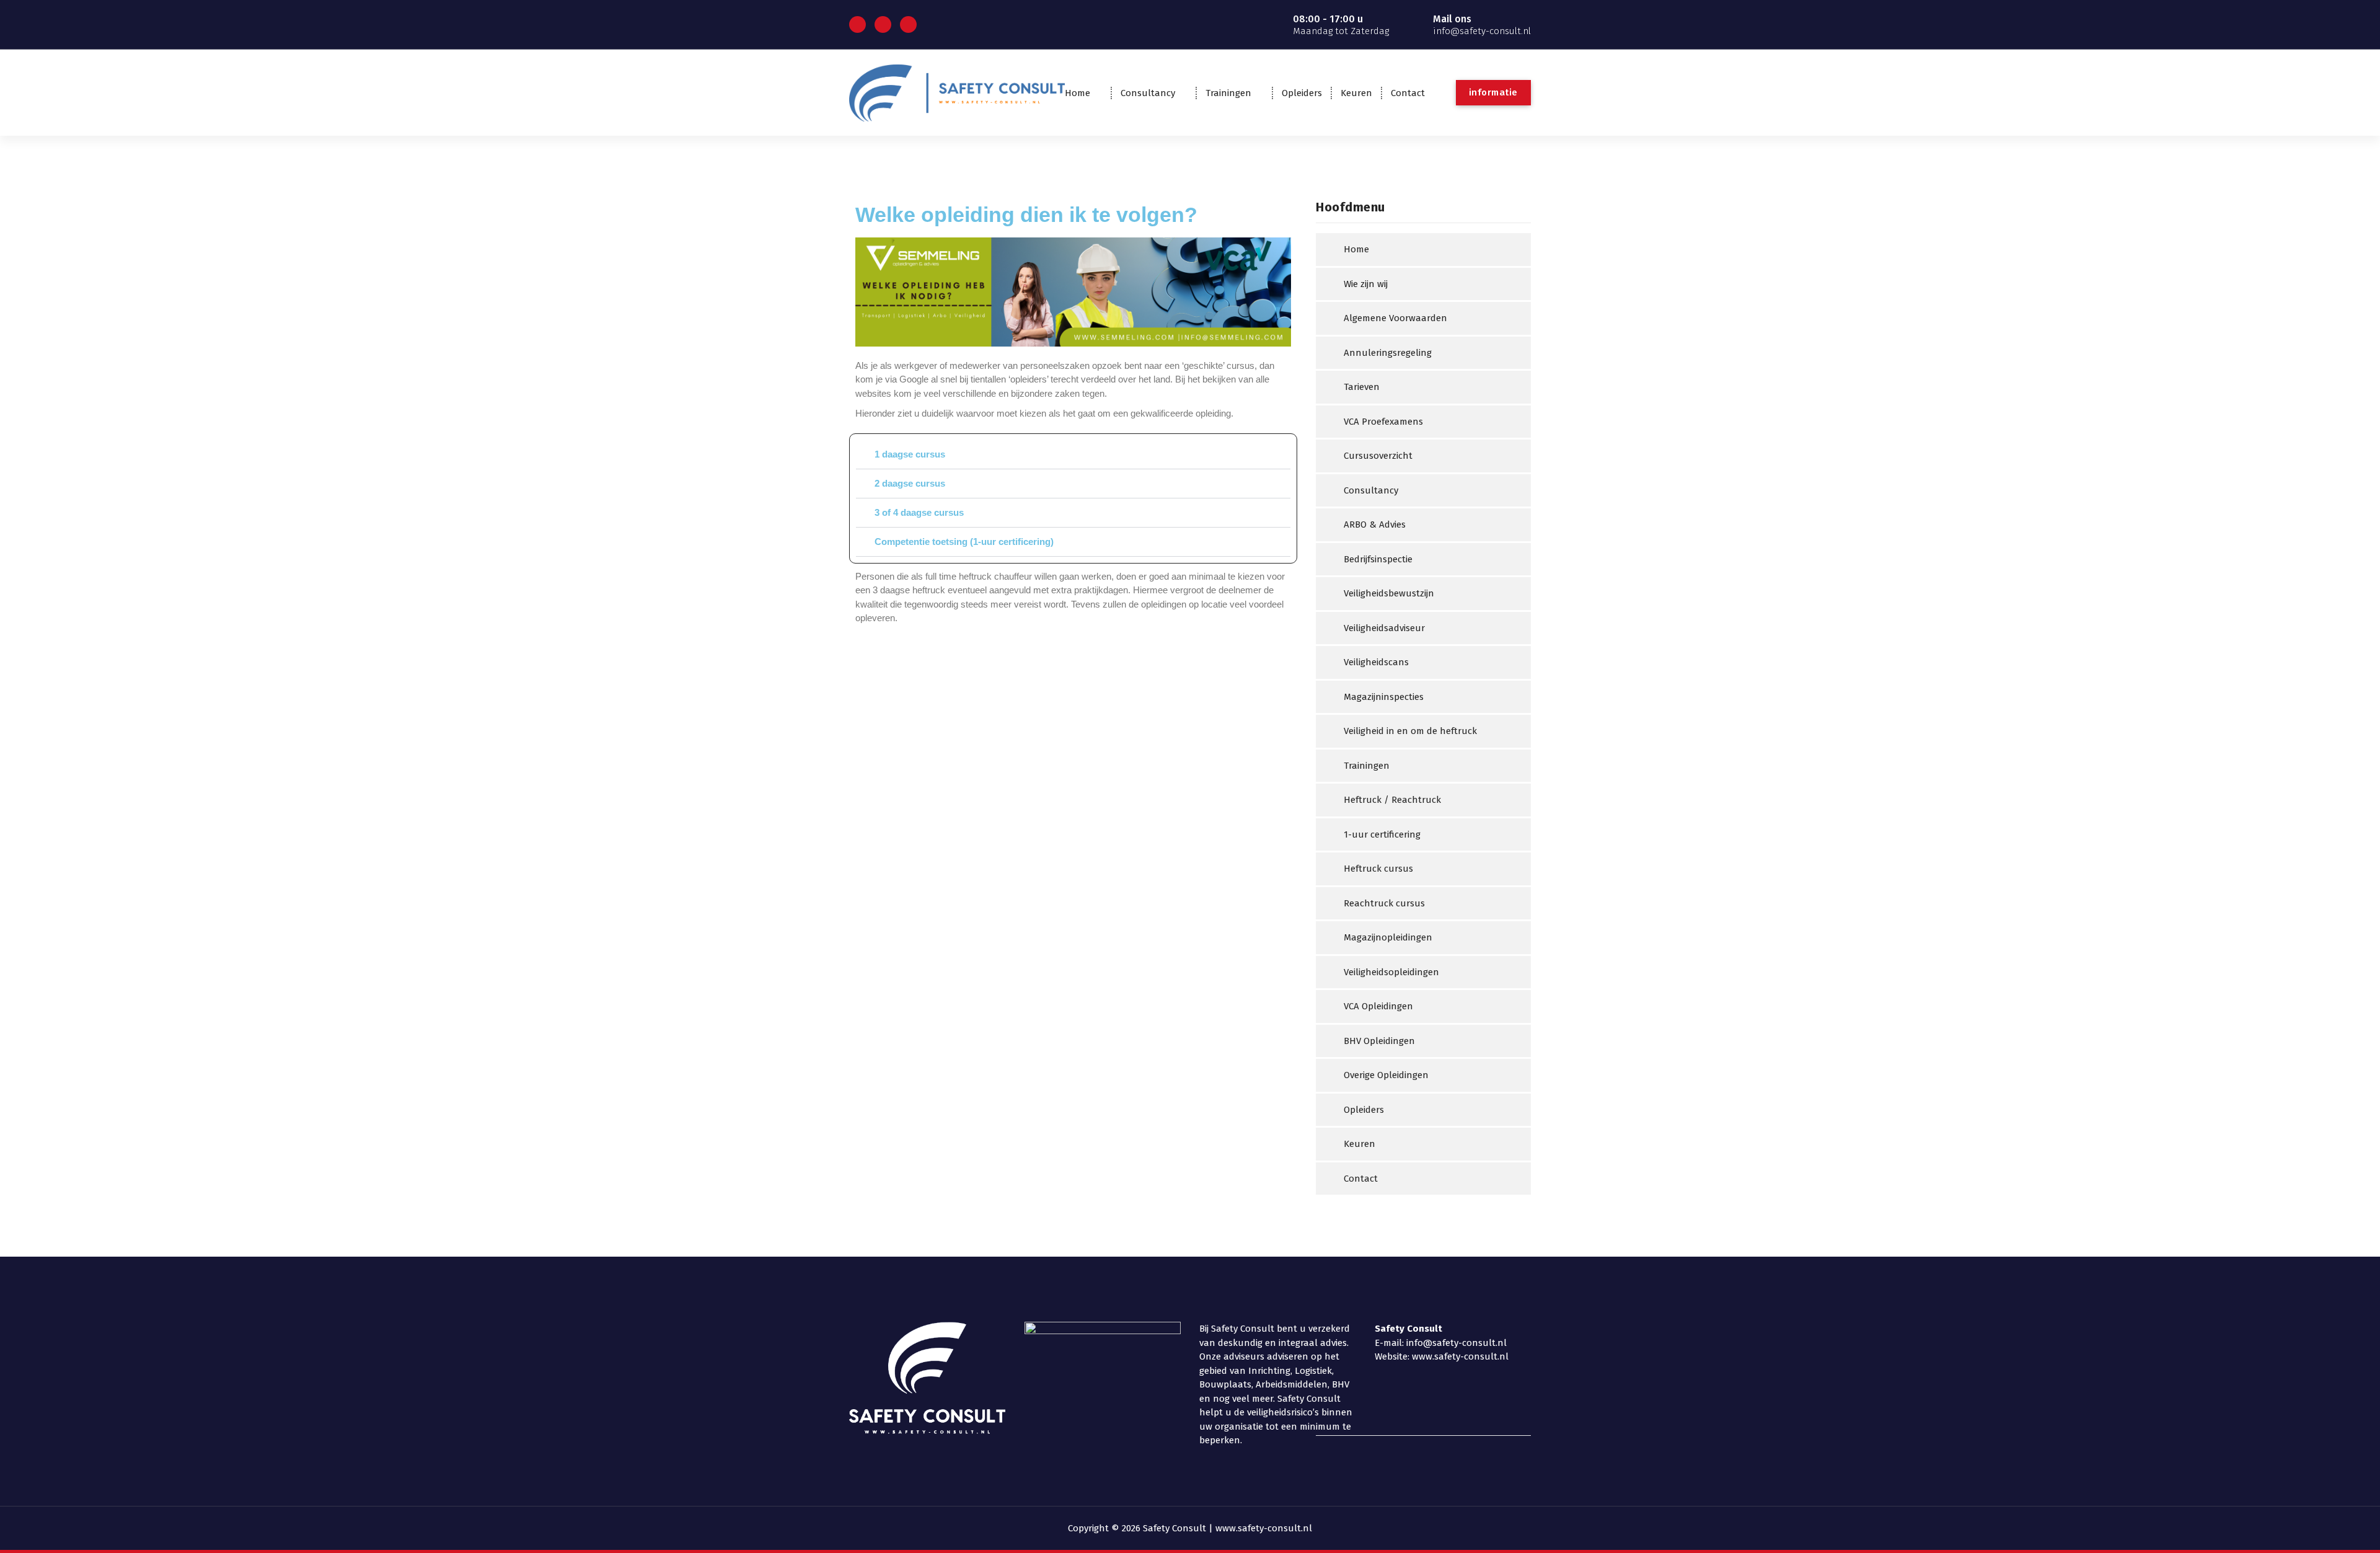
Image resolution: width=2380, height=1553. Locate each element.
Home (1078, 93)
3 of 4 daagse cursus (919, 512)
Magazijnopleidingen (1388, 937)
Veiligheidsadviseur (1384, 628)
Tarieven (1362, 387)
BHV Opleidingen (1379, 1041)
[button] (1073, 455)
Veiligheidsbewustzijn (1389, 593)
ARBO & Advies (1375, 524)
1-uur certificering (1382, 834)
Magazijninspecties (1384, 697)
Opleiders (1302, 93)
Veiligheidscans (1376, 662)
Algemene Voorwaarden (1395, 318)
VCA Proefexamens (1383, 422)
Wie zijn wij (1366, 284)
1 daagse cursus (910, 454)
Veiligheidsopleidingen (1391, 972)
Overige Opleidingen (1386, 1075)
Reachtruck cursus (1384, 903)
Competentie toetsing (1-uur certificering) (964, 542)
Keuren (1356, 93)
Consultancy (1148, 93)
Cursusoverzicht (1378, 456)
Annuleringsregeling (1388, 353)
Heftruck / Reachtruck (1392, 800)
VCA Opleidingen (1378, 1006)
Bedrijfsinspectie (1378, 559)
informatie (1493, 92)
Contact (1408, 93)
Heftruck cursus (1378, 869)
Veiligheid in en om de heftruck (1410, 731)
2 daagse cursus (910, 483)
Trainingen (1228, 93)
